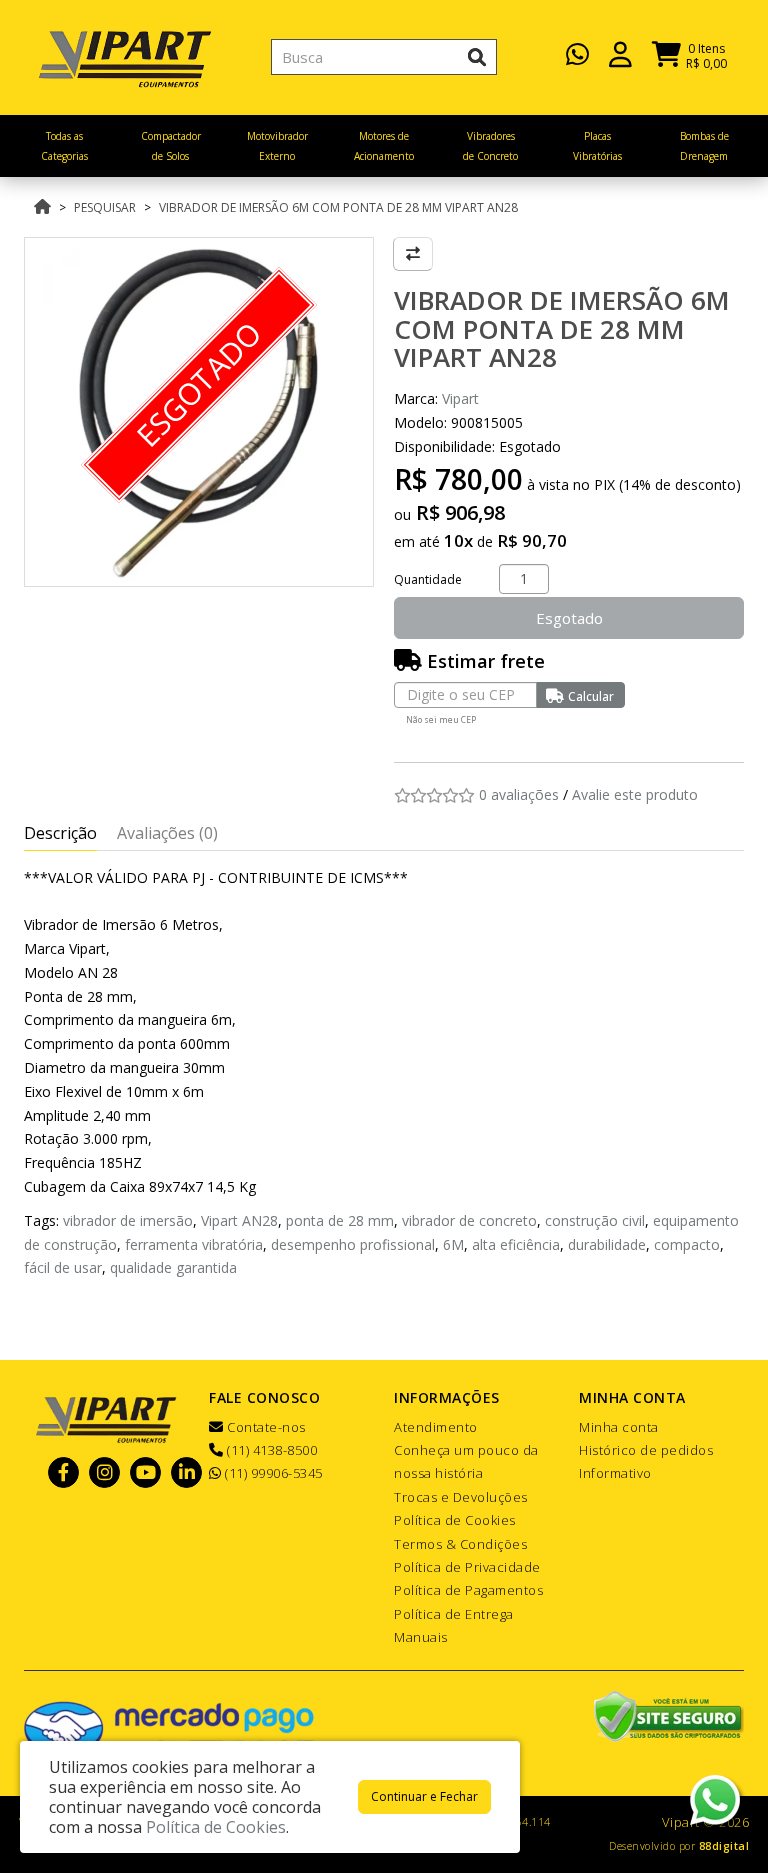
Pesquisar (105, 207)
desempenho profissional (353, 1244)
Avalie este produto (635, 794)
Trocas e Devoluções (461, 1497)
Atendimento (436, 1427)
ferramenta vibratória (194, 1244)
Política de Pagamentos (468, 1590)
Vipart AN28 (239, 1220)
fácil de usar (63, 1267)
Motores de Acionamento (384, 146)
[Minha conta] (620, 52)
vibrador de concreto (469, 1220)
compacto (687, 1244)
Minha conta (619, 1427)
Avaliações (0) (167, 833)
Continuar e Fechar (424, 1796)
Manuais (421, 1637)
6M (453, 1244)
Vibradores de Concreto (490, 146)
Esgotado (569, 618)
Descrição (60, 833)
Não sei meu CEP (441, 719)
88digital (724, 1846)
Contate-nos (265, 1427)
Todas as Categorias (64, 146)
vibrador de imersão (128, 1220)
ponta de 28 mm (340, 1220)
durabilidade (607, 1244)
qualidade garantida (173, 1267)
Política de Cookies (455, 1520)
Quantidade (428, 579)
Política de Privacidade (467, 1567)
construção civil (595, 1220)
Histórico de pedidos (646, 1450)
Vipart (460, 398)
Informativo (615, 1473)
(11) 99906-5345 (272, 1473)
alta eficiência (516, 1244)
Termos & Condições (460, 1544)
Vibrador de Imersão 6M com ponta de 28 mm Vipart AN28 (338, 207)
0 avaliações (519, 794)
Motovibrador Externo (277, 146)
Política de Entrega (454, 1614)
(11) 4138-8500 (270, 1450)
